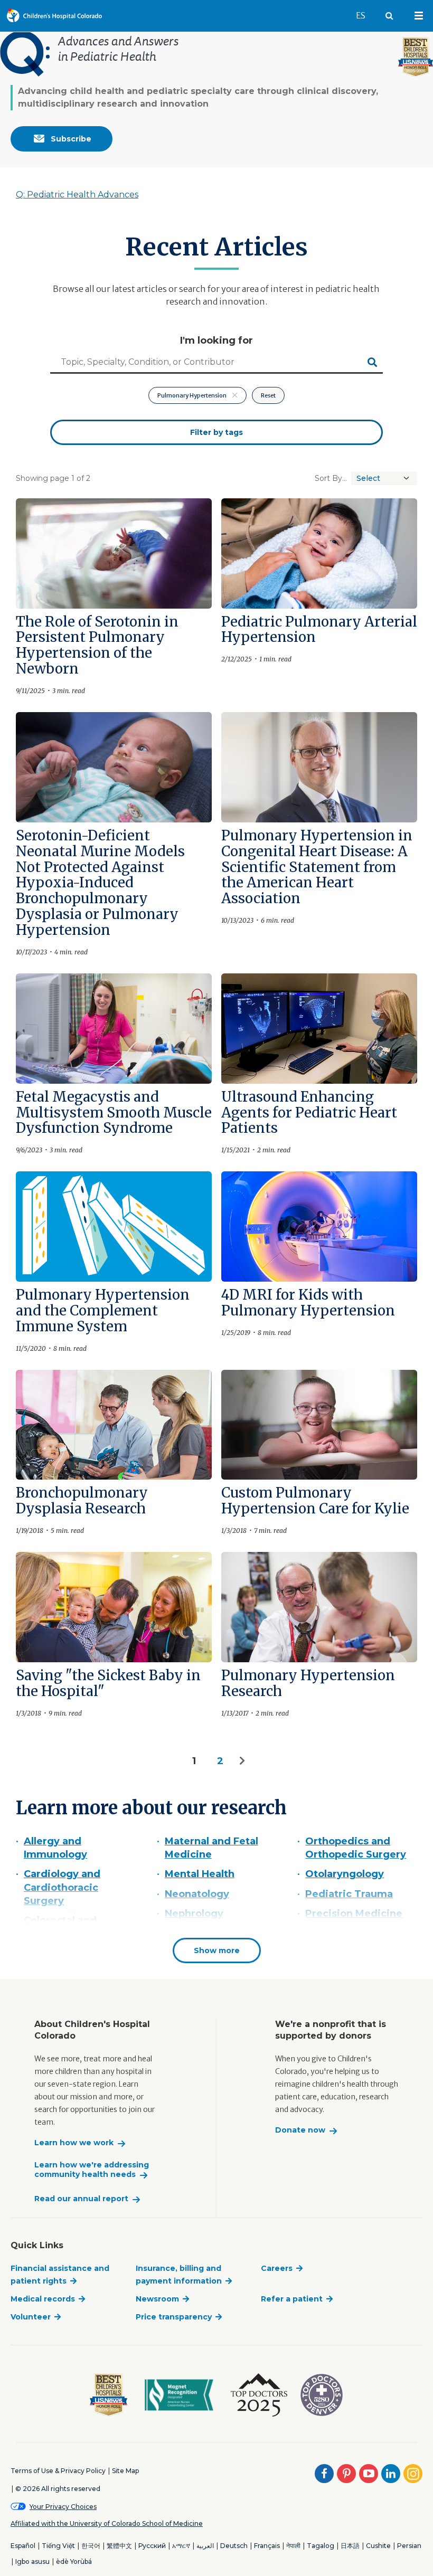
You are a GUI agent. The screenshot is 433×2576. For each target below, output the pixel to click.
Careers (277, 2268)
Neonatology (197, 1894)
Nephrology (194, 1914)
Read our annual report (81, 2199)
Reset (268, 395)
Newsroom (157, 2299)
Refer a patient (292, 2299)
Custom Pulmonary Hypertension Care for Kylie (315, 1500)
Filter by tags (216, 432)
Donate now (300, 2130)
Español (23, 2546)
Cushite (378, 2546)
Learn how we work (74, 2143)
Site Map (125, 2471)
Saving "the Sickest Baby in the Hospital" (108, 1683)
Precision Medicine (354, 1914)
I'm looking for (216, 340)
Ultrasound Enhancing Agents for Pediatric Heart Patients (309, 1112)
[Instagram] (413, 2474)
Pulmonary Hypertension (192, 395)
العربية (205, 2546)
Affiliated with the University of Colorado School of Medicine (107, 2523)
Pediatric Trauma (349, 1894)
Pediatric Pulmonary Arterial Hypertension (319, 629)
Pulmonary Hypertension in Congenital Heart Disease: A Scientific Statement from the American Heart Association (317, 867)
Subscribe (70, 139)
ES (365, 15)
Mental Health (200, 1874)
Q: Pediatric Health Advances (77, 195)
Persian (409, 2546)
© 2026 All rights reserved (58, 2489)
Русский (152, 2546)
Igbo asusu (32, 2561)
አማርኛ (181, 2546)
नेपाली (293, 2546)
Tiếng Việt (58, 2546)
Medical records (43, 2299)
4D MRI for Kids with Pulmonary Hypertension (308, 1303)
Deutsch (234, 2546)
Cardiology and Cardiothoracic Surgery (62, 1887)
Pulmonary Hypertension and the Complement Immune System (103, 1310)
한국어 (91, 2546)
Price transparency (174, 2317)
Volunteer (31, 2317)
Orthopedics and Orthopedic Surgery (356, 1848)
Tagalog (321, 2546)
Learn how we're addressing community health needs (92, 2170)
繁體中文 (119, 2546)
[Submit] (372, 363)
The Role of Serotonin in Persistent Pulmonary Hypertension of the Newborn (97, 645)
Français (267, 2546)
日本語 (350, 2546)
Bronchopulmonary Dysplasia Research (82, 1500)
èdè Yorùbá (74, 2561)
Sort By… (331, 478)
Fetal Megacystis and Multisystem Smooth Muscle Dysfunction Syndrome (114, 1112)
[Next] (243, 1761)
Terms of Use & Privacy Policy (58, 2471)
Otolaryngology (345, 1874)
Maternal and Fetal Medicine (211, 1848)
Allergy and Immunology (55, 1848)
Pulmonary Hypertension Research (308, 1683)
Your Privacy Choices (63, 2507)
